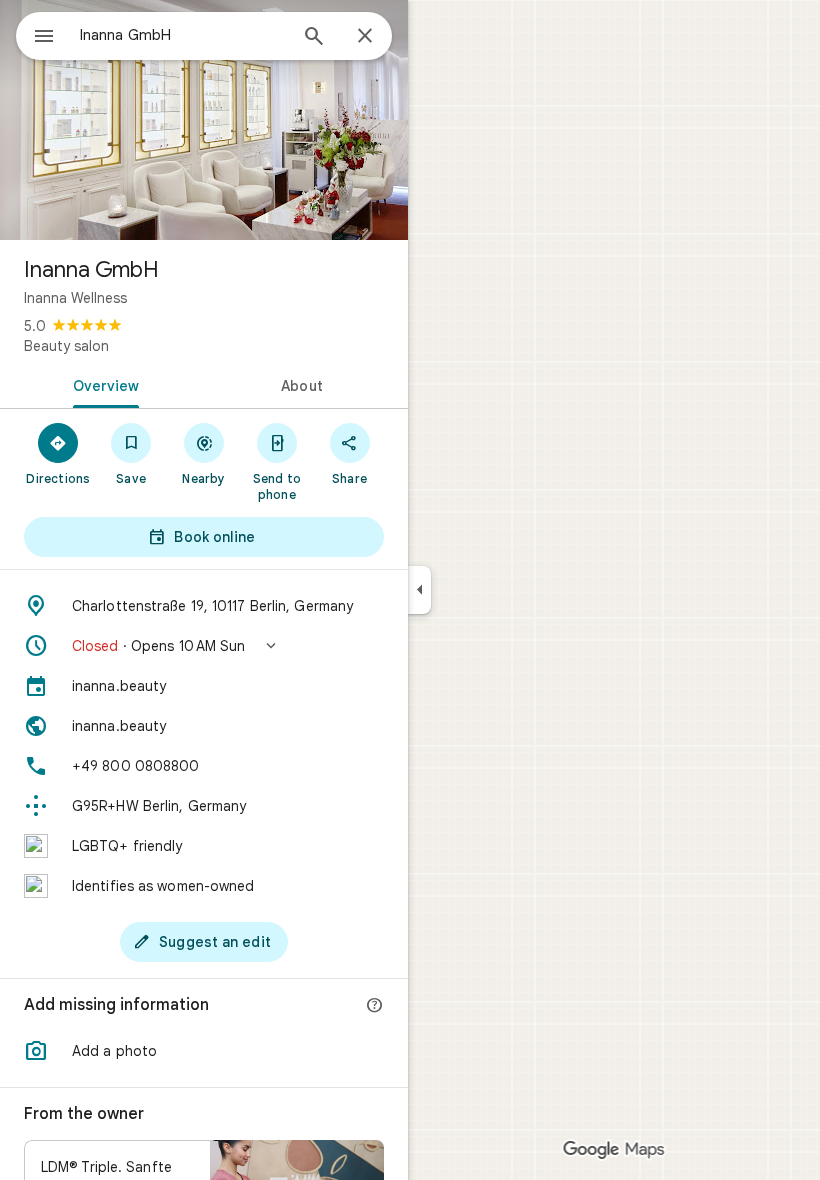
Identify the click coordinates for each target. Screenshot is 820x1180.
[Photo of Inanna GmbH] (204, 120)
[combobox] (183, 35)
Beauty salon (66, 346)
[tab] (102, 384)
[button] (204, 646)
